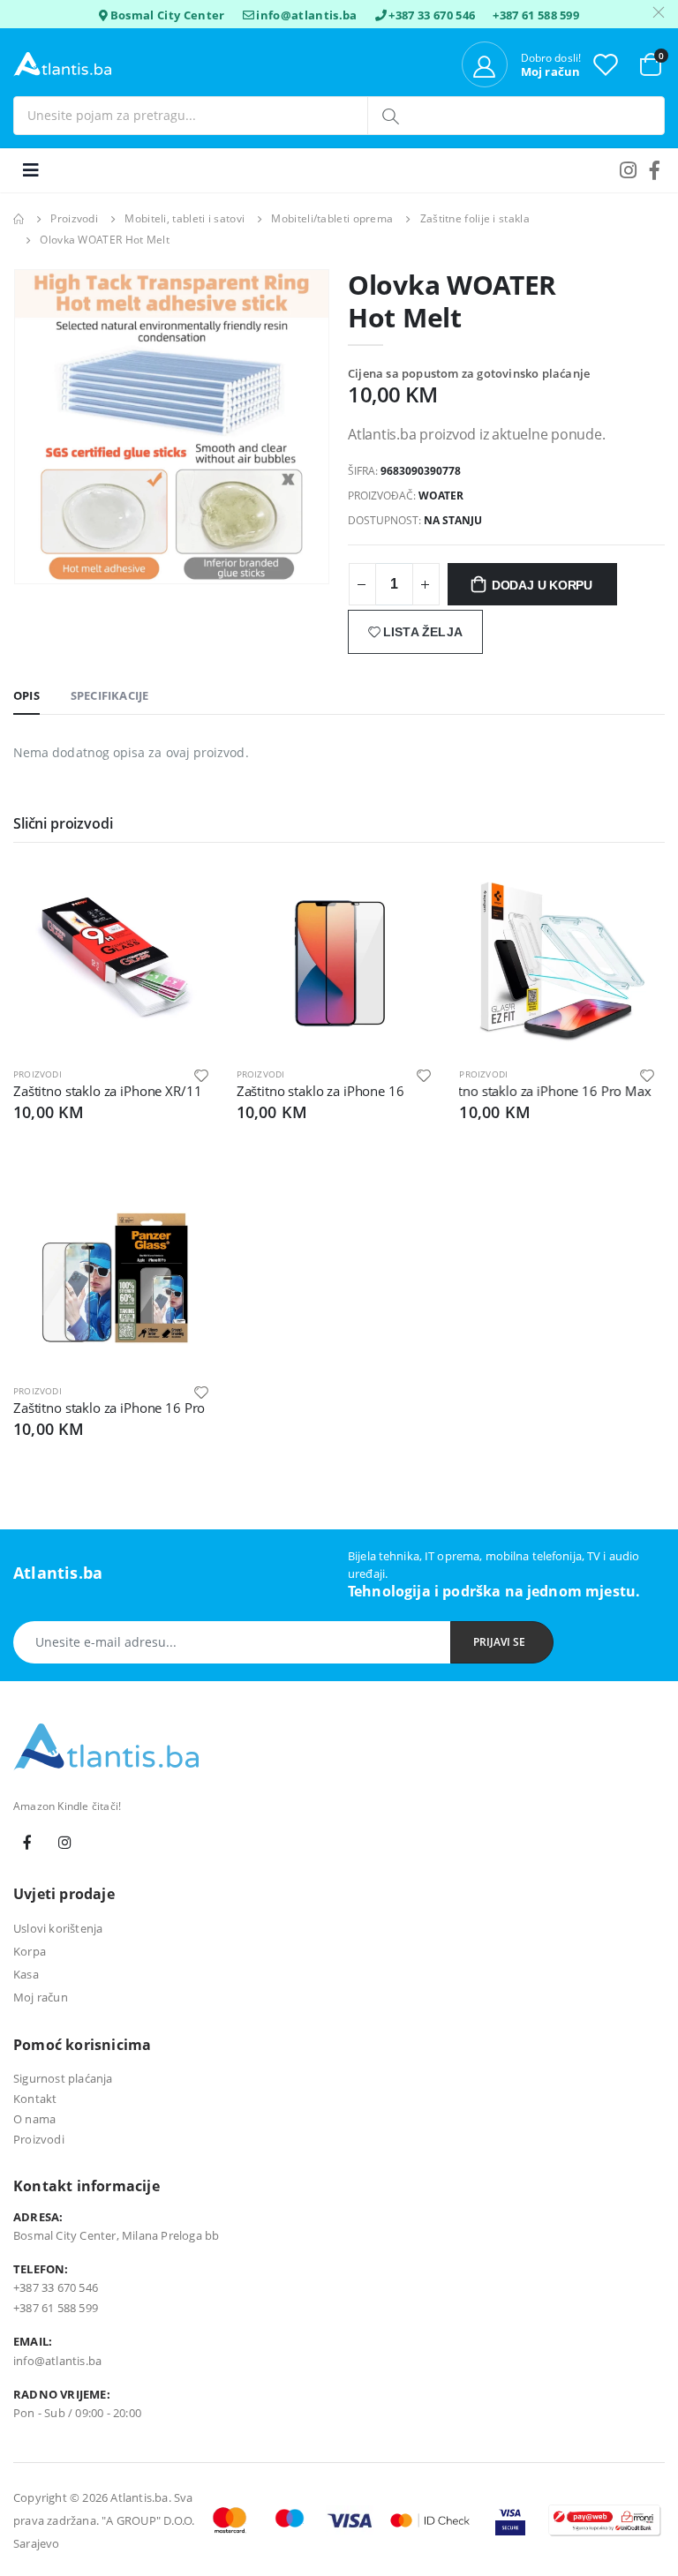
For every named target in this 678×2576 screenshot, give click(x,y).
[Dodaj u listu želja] (201, 1074)
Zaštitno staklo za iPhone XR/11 (107, 1091)
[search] (392, 116)
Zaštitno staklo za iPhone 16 (320, 1091)
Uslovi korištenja (58, 1928)
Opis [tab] (26, 695)
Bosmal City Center (168, 15)
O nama (34, 2119)
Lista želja (423, 632)
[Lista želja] (606, 64)
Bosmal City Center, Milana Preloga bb (116, 2235)
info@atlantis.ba (306, 15)
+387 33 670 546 (432, 15)
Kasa (26, 1974)
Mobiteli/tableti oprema (332, 218)
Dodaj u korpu (542, 585)
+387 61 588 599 (536, 15)
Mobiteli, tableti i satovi (185, 218)
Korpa (30, 1951)
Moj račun (41, 1997)
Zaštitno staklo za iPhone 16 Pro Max (531, 1091)
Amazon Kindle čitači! (67, 1806)
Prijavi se (499, 1642)
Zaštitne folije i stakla (475, 218)
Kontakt (35, 2099)
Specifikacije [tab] (110, 695)
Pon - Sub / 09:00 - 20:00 (77, 2413)
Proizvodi (74, 218)
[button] (651, 63)
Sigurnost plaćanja (63, 2078)
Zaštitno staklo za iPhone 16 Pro (109, 1408)
